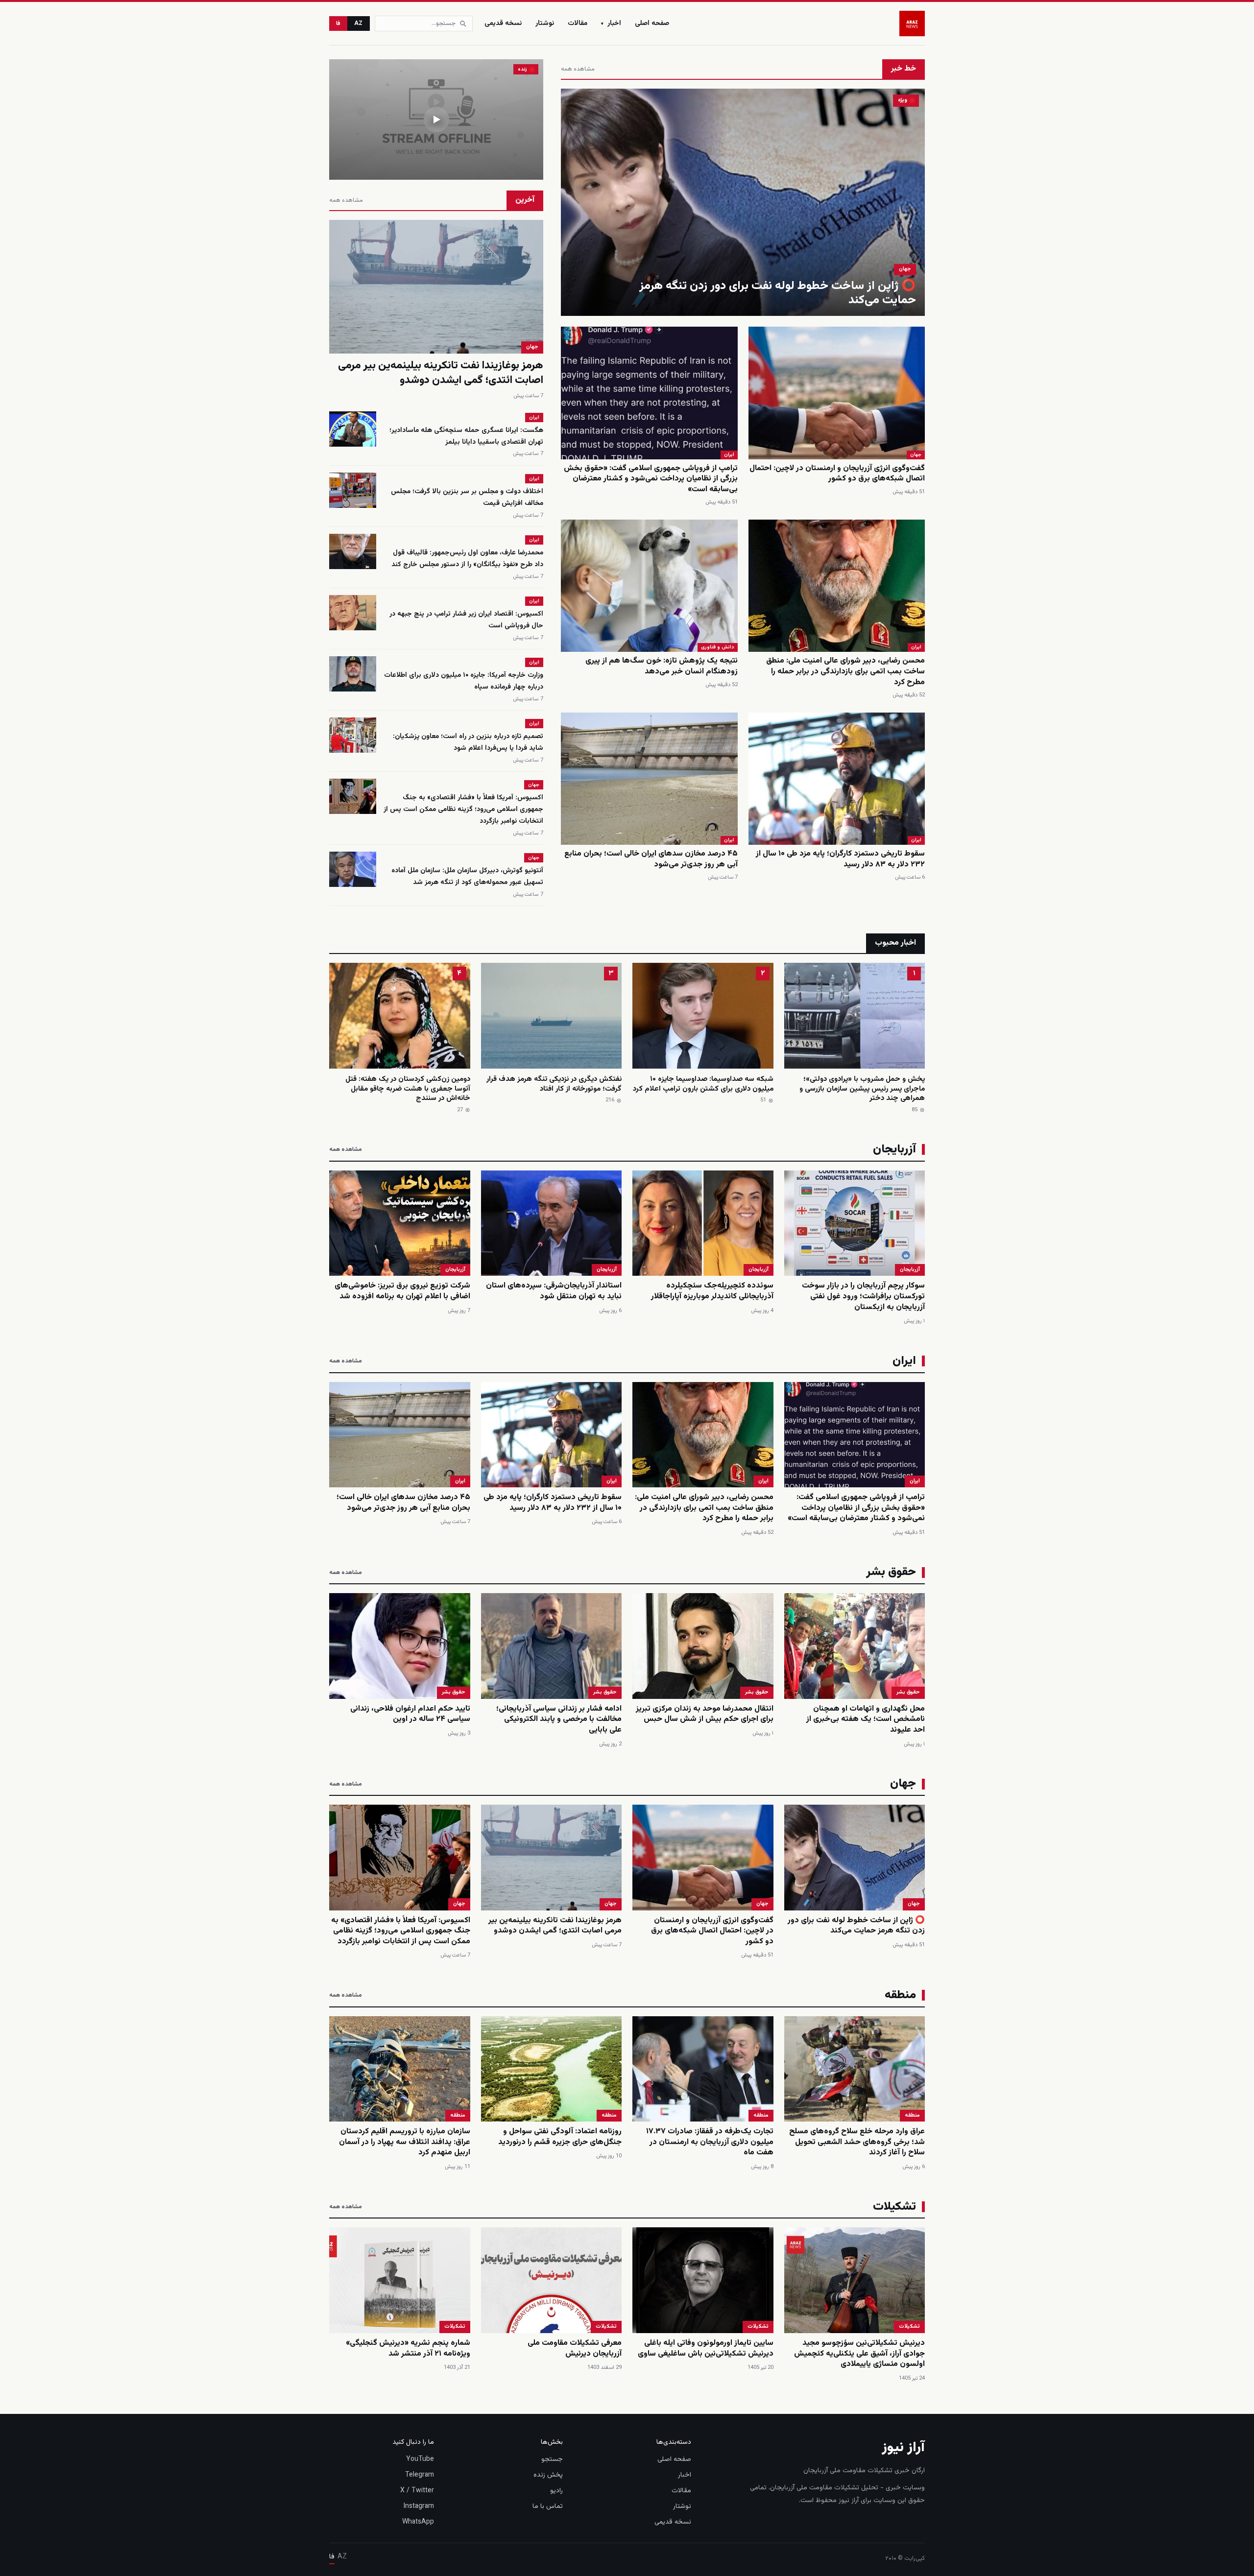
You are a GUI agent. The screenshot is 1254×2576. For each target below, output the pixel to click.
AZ (359, 24)
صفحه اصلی (652, 24)
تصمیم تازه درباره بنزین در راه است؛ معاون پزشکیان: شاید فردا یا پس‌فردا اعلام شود (468, 742)
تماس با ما (548, 2506)
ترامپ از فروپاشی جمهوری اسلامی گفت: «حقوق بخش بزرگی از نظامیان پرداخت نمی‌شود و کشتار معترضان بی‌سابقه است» (651, 479)
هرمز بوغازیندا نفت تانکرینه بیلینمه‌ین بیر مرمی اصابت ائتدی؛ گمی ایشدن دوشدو (441, 373)
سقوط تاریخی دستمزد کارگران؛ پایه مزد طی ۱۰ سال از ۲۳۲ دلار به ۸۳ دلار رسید (840, 859)
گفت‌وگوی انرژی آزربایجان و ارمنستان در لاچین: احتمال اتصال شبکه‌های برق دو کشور (837, 474)
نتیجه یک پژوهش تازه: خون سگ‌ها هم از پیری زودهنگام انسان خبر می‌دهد (662, 666)
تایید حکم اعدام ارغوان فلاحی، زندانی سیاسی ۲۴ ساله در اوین (410, 1714)
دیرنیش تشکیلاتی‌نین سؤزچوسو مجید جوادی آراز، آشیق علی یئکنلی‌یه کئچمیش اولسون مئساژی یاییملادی (859, 2354)
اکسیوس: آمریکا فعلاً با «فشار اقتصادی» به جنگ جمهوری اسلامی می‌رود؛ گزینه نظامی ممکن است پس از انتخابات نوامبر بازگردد (463, 810)
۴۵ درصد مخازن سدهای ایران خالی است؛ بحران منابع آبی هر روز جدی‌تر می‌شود (651, 859)
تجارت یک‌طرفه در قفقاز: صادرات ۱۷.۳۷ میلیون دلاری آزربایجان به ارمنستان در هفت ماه (710, 2142)
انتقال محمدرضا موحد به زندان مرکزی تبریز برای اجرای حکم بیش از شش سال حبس (705, 1714)
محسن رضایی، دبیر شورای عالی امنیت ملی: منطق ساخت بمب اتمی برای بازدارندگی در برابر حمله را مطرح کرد (845, 671)
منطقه (912, 2115)
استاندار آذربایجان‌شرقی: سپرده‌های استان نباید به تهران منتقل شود (554, 1291)
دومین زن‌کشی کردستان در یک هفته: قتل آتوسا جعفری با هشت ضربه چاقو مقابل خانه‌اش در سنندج (408, 1089)
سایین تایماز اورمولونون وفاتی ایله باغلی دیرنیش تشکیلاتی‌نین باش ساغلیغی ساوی (706, 2349)
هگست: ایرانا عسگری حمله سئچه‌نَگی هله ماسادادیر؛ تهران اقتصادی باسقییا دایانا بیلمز (466, 436)
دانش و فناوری (718, 647)
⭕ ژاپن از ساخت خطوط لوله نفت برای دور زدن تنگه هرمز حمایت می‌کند (778, 293)
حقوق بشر (908, 1692)
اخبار (611, 24)
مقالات (578, 24)
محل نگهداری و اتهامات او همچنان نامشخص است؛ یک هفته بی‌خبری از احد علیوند (866, 1719)
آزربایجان (910, 1270)
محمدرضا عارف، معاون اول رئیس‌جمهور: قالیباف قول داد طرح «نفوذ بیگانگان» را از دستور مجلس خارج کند (467, 559)
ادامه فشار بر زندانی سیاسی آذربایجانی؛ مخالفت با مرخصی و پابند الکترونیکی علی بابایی (559, 1719)
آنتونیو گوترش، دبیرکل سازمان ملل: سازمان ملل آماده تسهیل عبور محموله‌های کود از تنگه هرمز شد (467, 877)
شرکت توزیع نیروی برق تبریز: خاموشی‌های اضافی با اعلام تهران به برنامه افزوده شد (402, 1291)
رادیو (556, 2491)
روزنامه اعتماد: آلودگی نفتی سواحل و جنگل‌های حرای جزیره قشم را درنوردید (560, 2137)
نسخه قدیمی (503, 24)
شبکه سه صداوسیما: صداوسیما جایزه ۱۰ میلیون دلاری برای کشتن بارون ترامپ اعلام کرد (703, 1084)
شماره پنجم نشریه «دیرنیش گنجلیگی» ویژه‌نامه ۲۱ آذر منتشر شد (408, 2349)
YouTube (420, 2459)
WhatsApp (418, 2522)
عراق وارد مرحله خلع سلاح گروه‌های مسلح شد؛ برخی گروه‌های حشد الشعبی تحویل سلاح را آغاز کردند (857, 2142)
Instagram (419, 2506)
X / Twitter (417, 2491)
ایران (729, 455)
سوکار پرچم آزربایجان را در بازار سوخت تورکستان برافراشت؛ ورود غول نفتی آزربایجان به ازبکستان (863, 1296)
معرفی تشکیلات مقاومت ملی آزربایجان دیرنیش (575, 2349)
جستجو (552, 2459)
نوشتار (545, 24)
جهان (905, 269)
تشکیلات (909, 2326)
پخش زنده (548, 2475)
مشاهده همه (578, 69)
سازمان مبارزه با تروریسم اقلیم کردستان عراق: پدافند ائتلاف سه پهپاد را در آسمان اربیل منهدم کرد (405, 2142)
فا (338, 24)
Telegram (420, 2475)
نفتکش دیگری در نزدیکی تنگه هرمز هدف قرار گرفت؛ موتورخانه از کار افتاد (554, 1084)
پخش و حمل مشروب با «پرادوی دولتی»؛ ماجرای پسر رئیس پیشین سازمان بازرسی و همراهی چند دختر (862, 1089)
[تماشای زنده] (436, 119)
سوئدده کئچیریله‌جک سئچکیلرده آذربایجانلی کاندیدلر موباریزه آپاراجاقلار (712, 1291)
